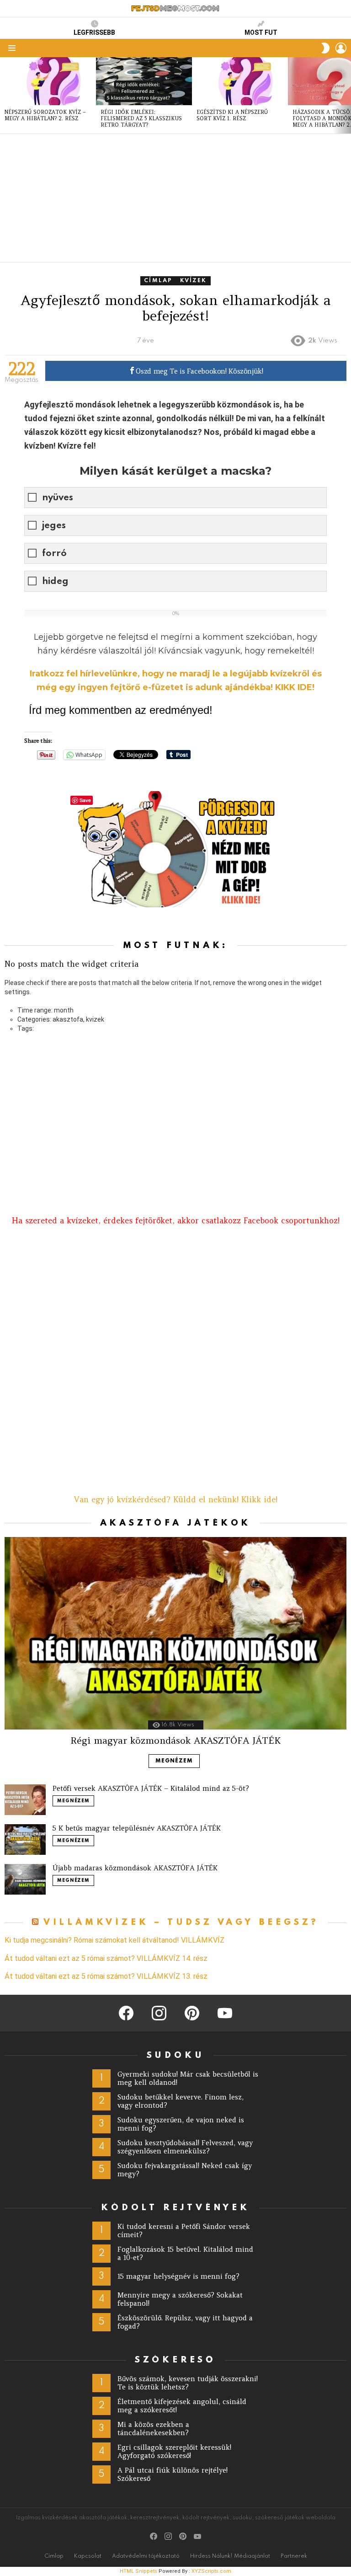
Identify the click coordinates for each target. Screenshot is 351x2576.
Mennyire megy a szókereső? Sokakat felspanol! (180, 2299)
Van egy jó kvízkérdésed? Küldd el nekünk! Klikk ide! (176, 1500)
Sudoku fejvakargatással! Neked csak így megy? (185, 2170)
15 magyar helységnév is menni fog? (178, 2276)
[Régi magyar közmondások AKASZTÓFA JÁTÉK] (175, 1633)
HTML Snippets (138, 2571)
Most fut (261, 32)
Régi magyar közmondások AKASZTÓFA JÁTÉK (175, 1740)
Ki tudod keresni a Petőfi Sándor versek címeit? (184, 2231)
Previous (5, 95)
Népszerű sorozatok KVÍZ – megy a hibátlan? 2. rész (45, 115)
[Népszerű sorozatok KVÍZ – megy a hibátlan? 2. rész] (48, 81)
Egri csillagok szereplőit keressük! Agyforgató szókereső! (174, 2451)
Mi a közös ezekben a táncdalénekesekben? (153, 2429)
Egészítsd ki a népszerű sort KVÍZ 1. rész (232, 115)
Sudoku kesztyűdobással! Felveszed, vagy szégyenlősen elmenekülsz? (185, 2147)
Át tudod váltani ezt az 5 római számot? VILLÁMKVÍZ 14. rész (106, 1959)
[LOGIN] (341, 48)
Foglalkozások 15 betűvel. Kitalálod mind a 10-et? (185, 2253)
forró (54, 554)
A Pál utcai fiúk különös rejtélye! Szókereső (173, 2474)
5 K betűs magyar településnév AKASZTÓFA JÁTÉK (137, 1828)
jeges (54, 526)
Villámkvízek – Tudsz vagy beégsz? (181, 1922)
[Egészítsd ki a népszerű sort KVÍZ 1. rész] (240, 81)
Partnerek (294, 2556)
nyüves (58, 498)
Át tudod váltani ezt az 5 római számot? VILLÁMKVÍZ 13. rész (106, 1976)
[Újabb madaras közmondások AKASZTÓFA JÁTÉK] (25, 1879)
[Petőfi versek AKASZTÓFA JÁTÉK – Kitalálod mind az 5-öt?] (25, 1800)
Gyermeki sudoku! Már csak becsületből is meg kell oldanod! (188, 2078)
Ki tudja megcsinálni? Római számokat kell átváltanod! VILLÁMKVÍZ (114, 1940)
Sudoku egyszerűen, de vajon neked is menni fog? (181, 2124)
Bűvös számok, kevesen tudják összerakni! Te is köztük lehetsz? (188, 2383)
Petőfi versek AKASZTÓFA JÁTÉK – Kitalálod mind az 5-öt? (151, 1788)
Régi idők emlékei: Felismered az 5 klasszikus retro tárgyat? (141, 118)
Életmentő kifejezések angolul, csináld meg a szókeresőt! (182, 2406)
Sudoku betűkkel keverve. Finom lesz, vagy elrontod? (181, 2101)
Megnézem (174, 1761)
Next (346, 95)
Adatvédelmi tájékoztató (146, 2556)
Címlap (54, 2556)
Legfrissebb (94, 32)
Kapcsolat (88, 2556)
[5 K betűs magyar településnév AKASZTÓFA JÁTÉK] (25, 1840)
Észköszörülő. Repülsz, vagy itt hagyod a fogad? (185, 2322)
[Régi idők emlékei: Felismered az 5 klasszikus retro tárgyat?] (144, 81)
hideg (55, 582)
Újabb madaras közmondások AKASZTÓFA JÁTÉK (135, 1868)
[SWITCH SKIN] (325, 48)
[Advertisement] (175, 198)
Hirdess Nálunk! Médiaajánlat (230, 2556)
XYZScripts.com (211, 2571)
